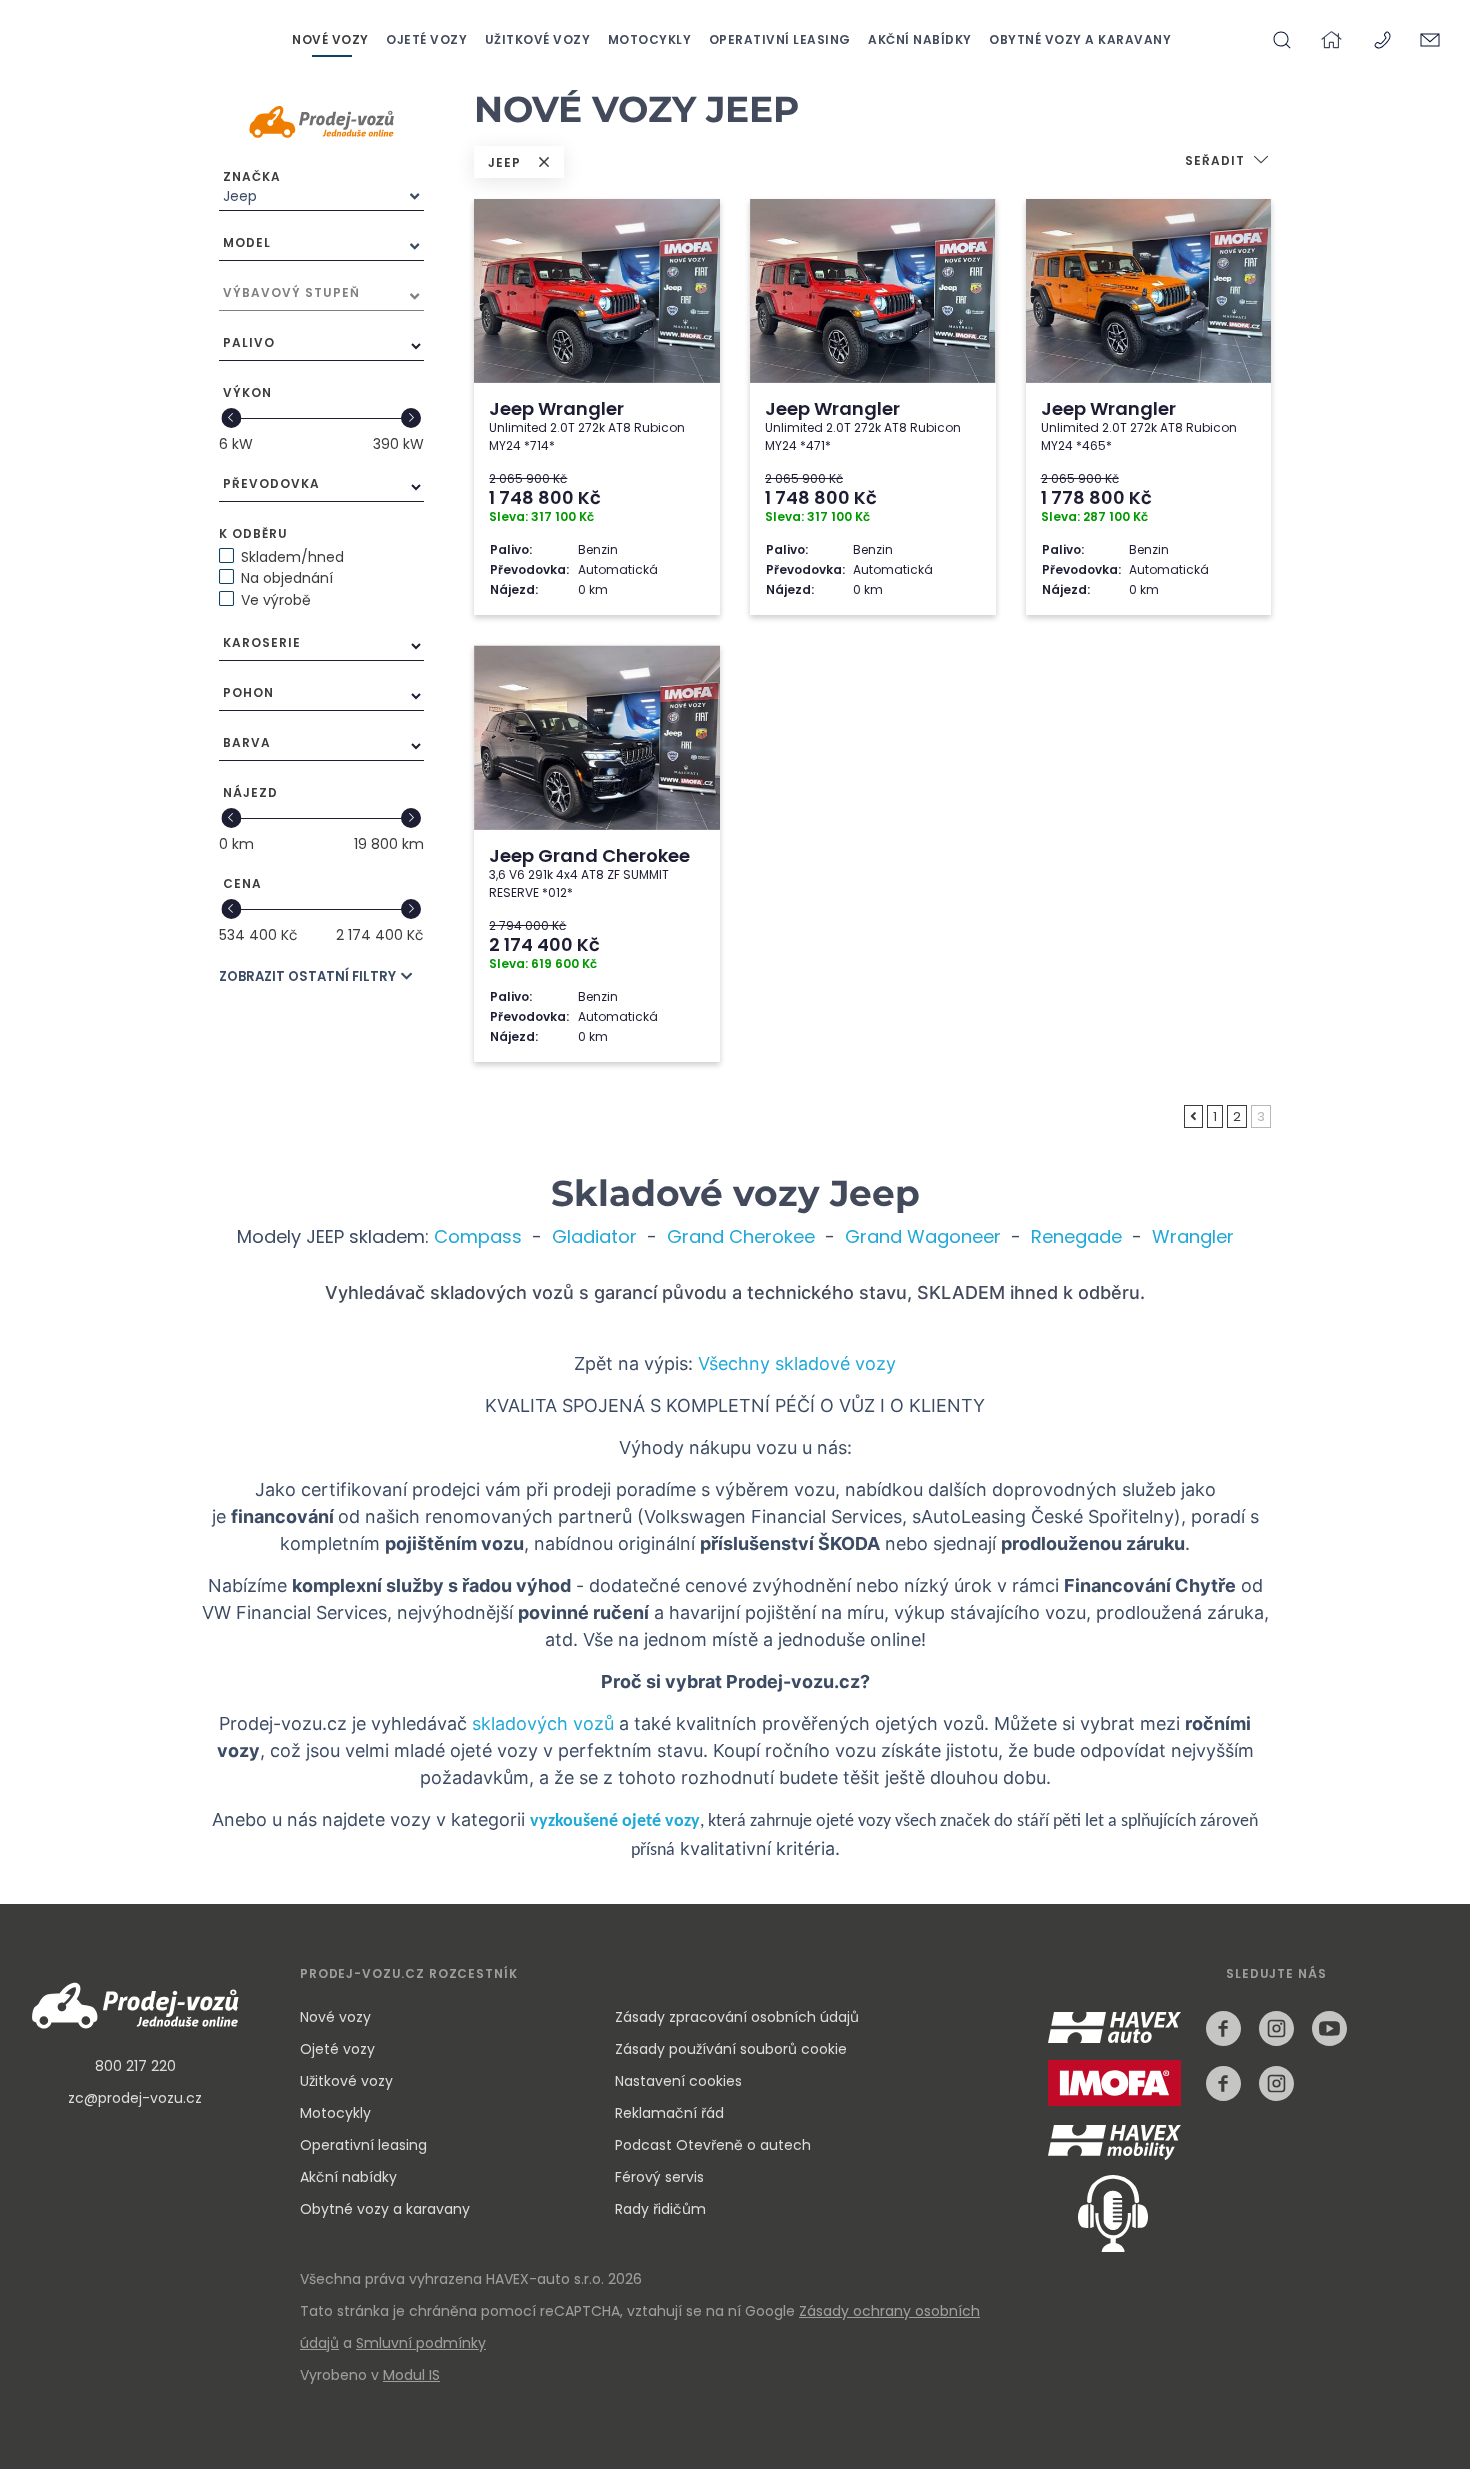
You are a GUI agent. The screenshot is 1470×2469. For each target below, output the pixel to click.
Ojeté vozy (337, 2049)
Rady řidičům (660, 2209)
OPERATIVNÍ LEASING (782, 39)
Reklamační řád (669, 2113)
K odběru (253, 533)
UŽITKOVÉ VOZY (539, 39)
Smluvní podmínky (421, 2343)
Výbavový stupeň (291, 292)
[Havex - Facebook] (1223, 2028)
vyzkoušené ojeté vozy (615, 1821)
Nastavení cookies (678, 2081)
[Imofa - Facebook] (1223, 2083)
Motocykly (335, 2113)
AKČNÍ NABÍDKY (921, 39)
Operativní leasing (363, 2145)
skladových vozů (543, 1723)
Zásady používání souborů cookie (731, 2049)
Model (247, 242)
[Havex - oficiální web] (1119, 2041)
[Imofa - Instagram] (1276, 2083)
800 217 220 (135, 2066)
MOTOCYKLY (651, 39)
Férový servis (659, 2177)
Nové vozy (335, 2017)
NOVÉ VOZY (332, 39)
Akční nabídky (348, 2177)
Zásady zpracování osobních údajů (737, 2017)
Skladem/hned (292, 557)
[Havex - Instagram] (1276, 2028)
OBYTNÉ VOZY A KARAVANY (1080, 39)
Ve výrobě (276, 600)
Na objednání (287, 578)
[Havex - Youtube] (1329, 2028)
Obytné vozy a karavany (385, 2209)
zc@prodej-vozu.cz (135, 2098)
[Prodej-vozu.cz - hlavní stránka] (135, 2008)
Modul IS (411, 2375)
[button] (1228, 162)
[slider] (232, 418)
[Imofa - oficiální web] (1119, 2096)
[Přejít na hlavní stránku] (1334, 40)
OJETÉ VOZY (428, 39)
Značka (252, 176)
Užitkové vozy (346, 2081)
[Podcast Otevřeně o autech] (1098, 2212)
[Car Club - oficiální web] (1118, 2142)
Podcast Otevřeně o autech (713, 2145)
